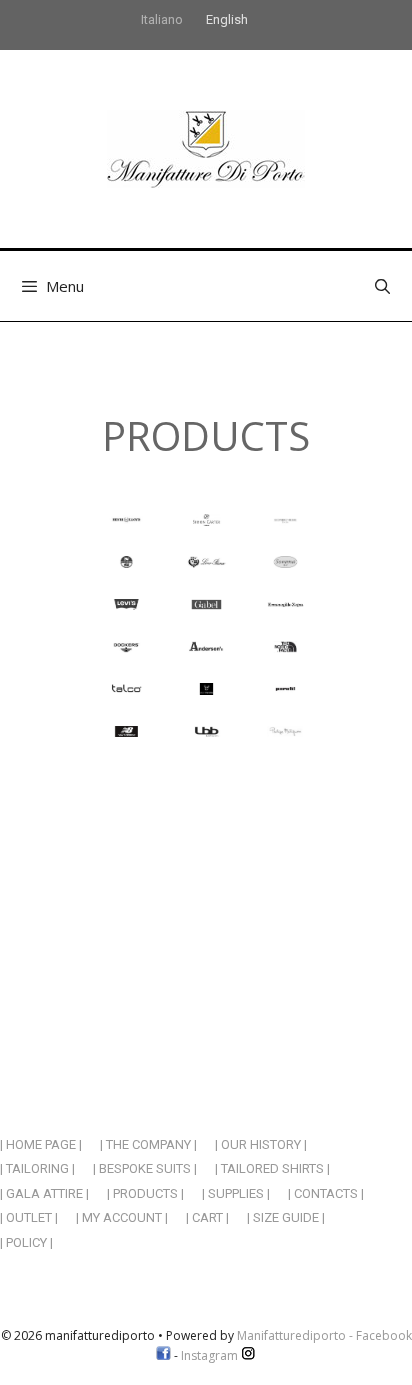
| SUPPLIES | (236, 1193)
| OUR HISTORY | (261, 1144)
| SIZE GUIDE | (286, 1217)
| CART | (207, 1217)
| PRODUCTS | (145, 1193)
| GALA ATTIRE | (44, 1193)
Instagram (211, 1355)
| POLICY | (26, 1242)
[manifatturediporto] (206, 147)
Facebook (384, 1335)
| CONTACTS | (326, 1193)
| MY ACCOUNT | (122, 1217)
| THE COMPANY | (148, 1144)
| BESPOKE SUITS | (145, 1168)
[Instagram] (248, 1355)
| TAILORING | (37, 1168)
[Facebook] (163, 1355)
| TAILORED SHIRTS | (272, 1168)
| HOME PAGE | (41, 1144)
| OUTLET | (29, 1217)
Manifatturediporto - (296, 1335)
